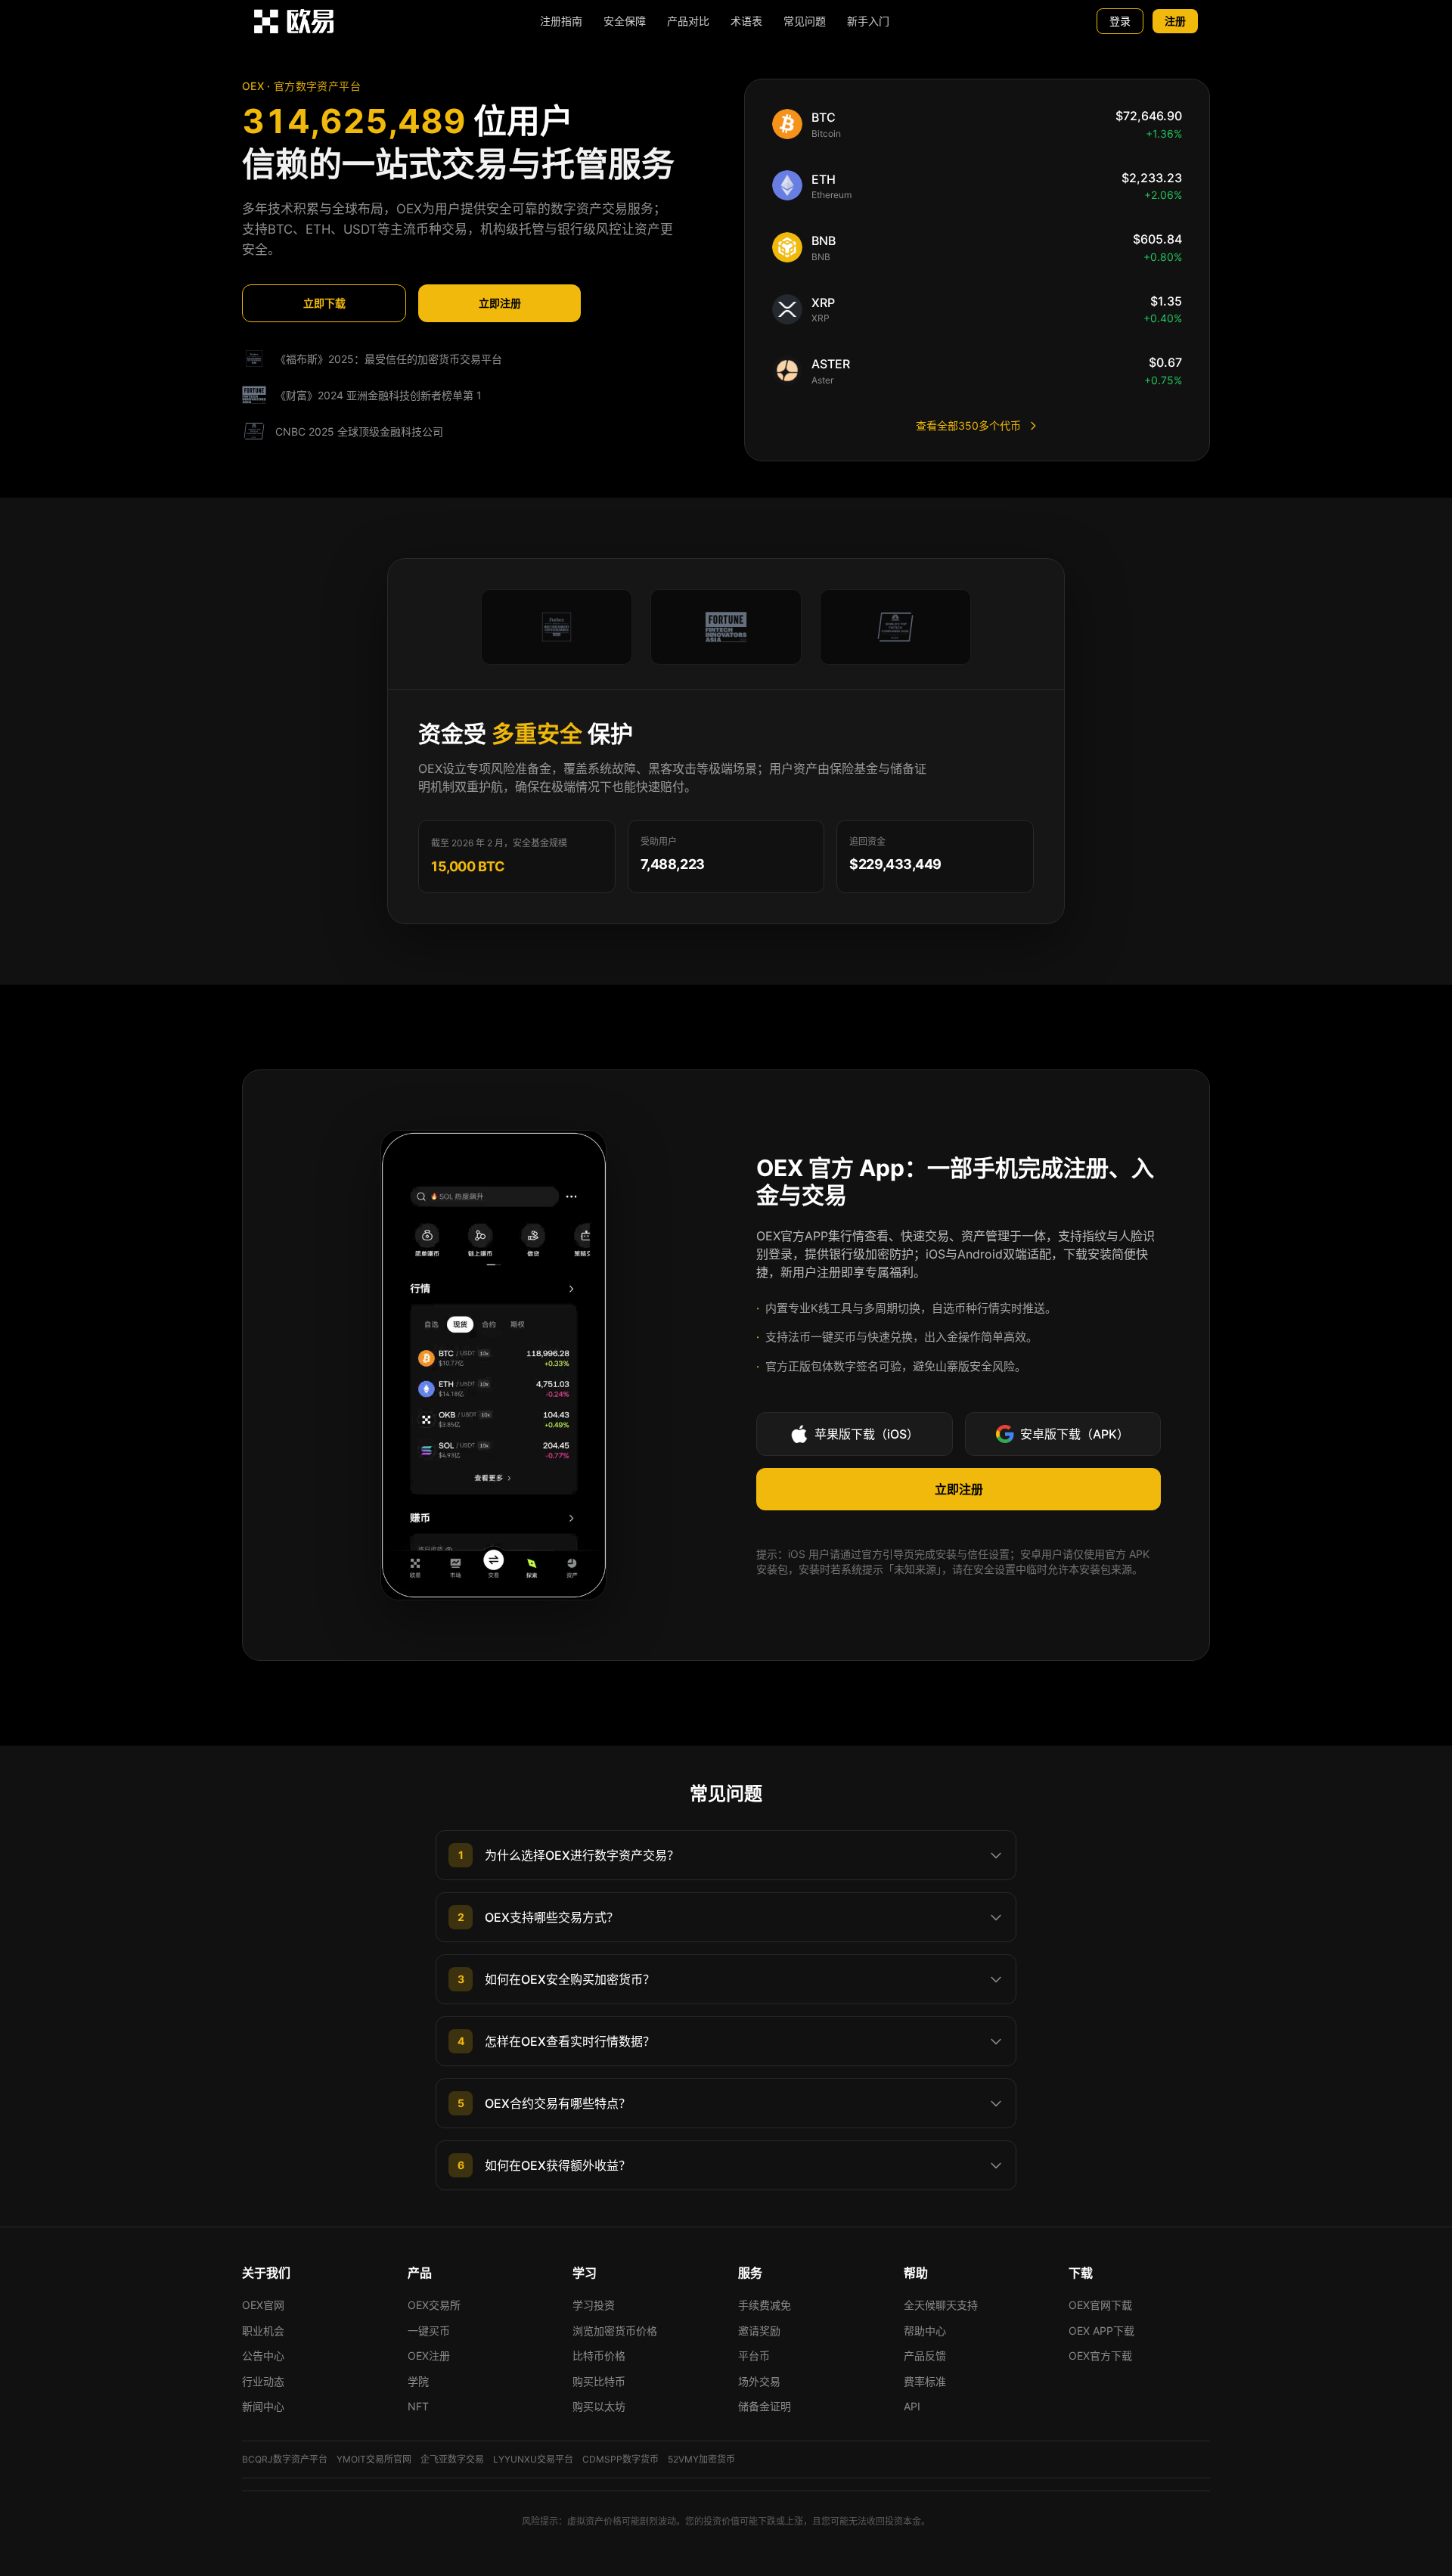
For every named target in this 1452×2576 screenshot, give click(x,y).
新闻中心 (263, 2406)
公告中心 (263, 2356)
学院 (418, 2381)
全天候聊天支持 (941, 2305)
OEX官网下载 (1100, 2305)
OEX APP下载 (1101, 2331)
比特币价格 (599, 2356)
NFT (418, 2406)
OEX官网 (263, 2305)
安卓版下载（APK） (1075, 1434)
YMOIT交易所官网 (374, 2459)
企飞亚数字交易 (452, 2459)
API (912, 2406)
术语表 (746, 21)
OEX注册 (429, 2356)
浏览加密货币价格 (615, 2331)
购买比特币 (599, 2381)
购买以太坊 (599, 2406)
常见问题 (805, 21)
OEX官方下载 (1100, 2356)
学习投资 (594, 2305)
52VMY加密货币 (701, 2459)
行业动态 (263, 2381)
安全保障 (625, 21)
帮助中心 (925, 2331)
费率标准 (925, 2381)
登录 (1120, 21)
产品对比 (688, 21)
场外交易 (759, 2381)
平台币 (754, 2356)
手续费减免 (765, 2305)
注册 (1175, 21)
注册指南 (561, 21)
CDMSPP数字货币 (621, 2459)
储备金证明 (765, 2406)
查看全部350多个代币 (968, 425)
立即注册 (500, 303)
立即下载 (324, 303)
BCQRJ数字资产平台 (285, 2459)
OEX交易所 (434, 2305)
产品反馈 (925, 2356)
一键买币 (429, 2331)
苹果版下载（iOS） (867, 1434)
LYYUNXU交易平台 (533, 2459)
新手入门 (868, 21)
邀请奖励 (759, 2331)
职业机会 (263, 2331)
